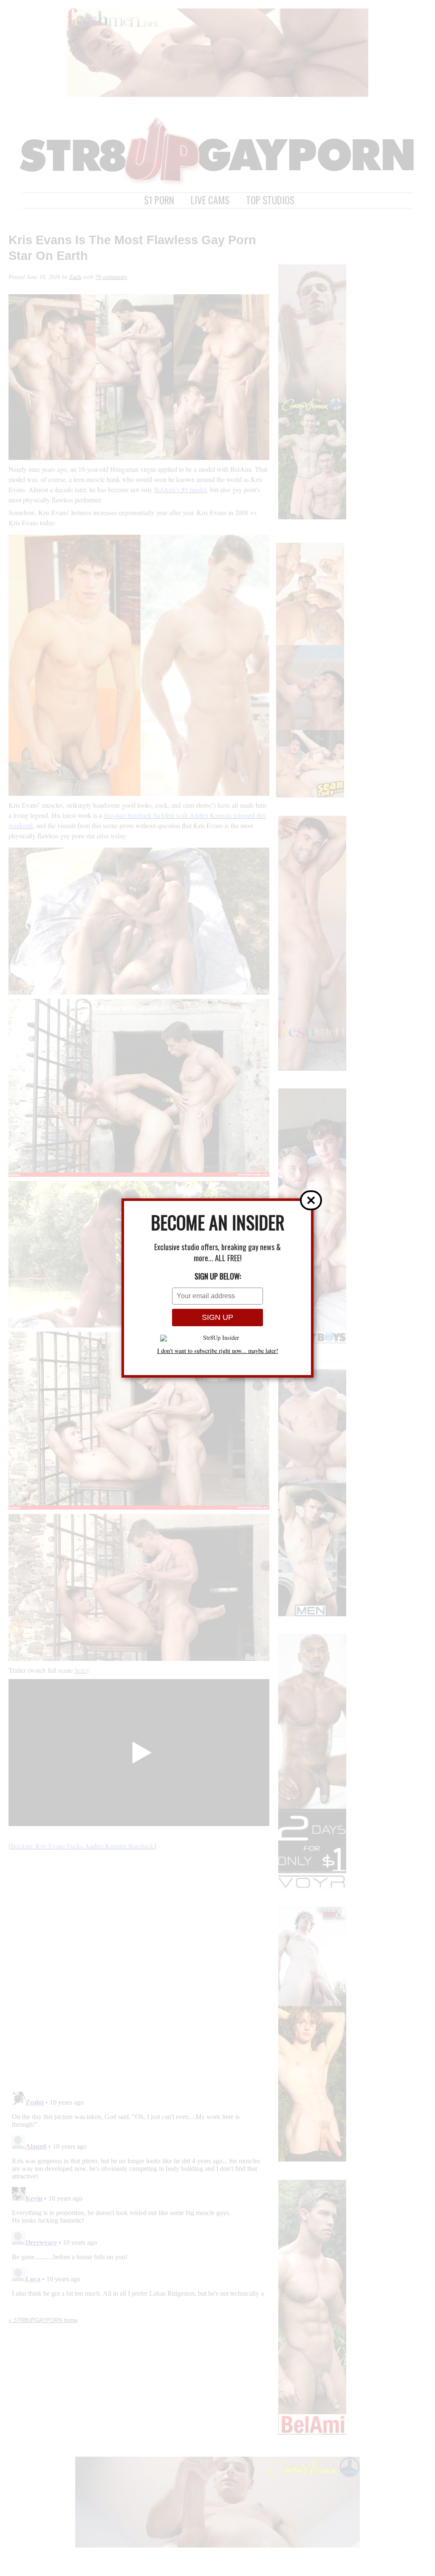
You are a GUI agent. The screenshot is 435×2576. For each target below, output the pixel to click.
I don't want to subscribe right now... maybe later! (218, 1351)
